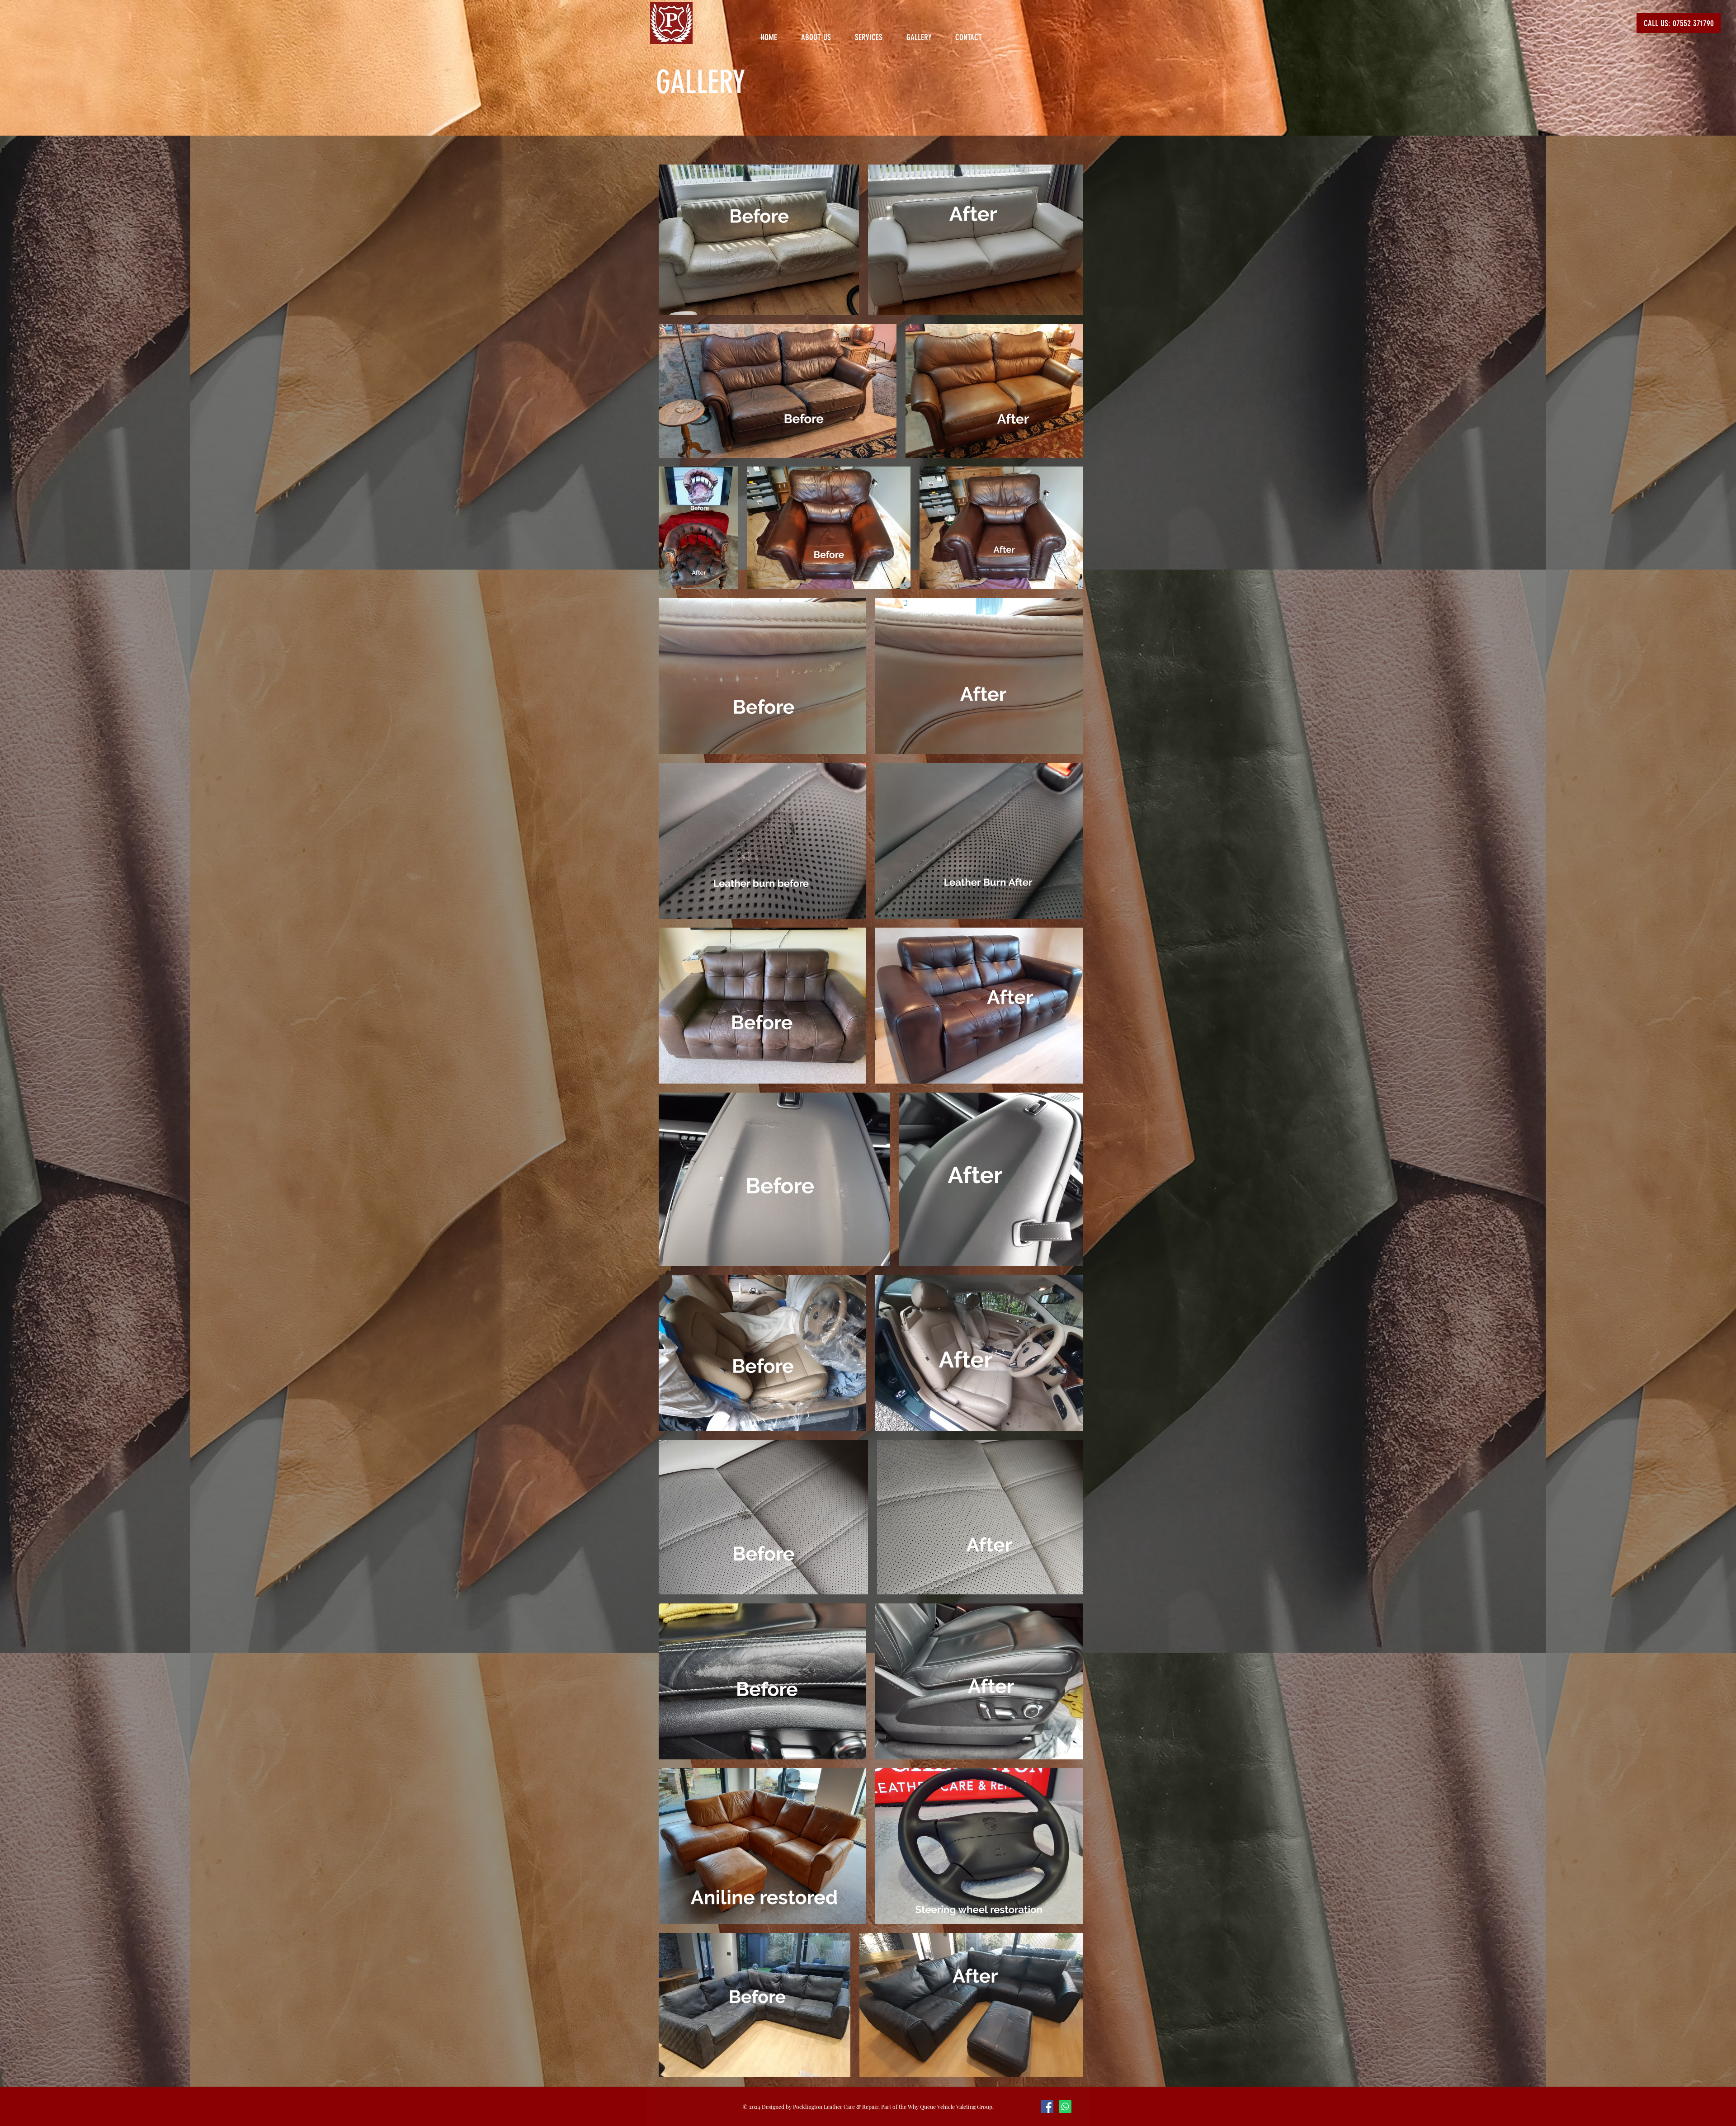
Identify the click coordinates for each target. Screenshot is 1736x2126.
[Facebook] (1047, 2107)
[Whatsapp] (1065, 2107)
